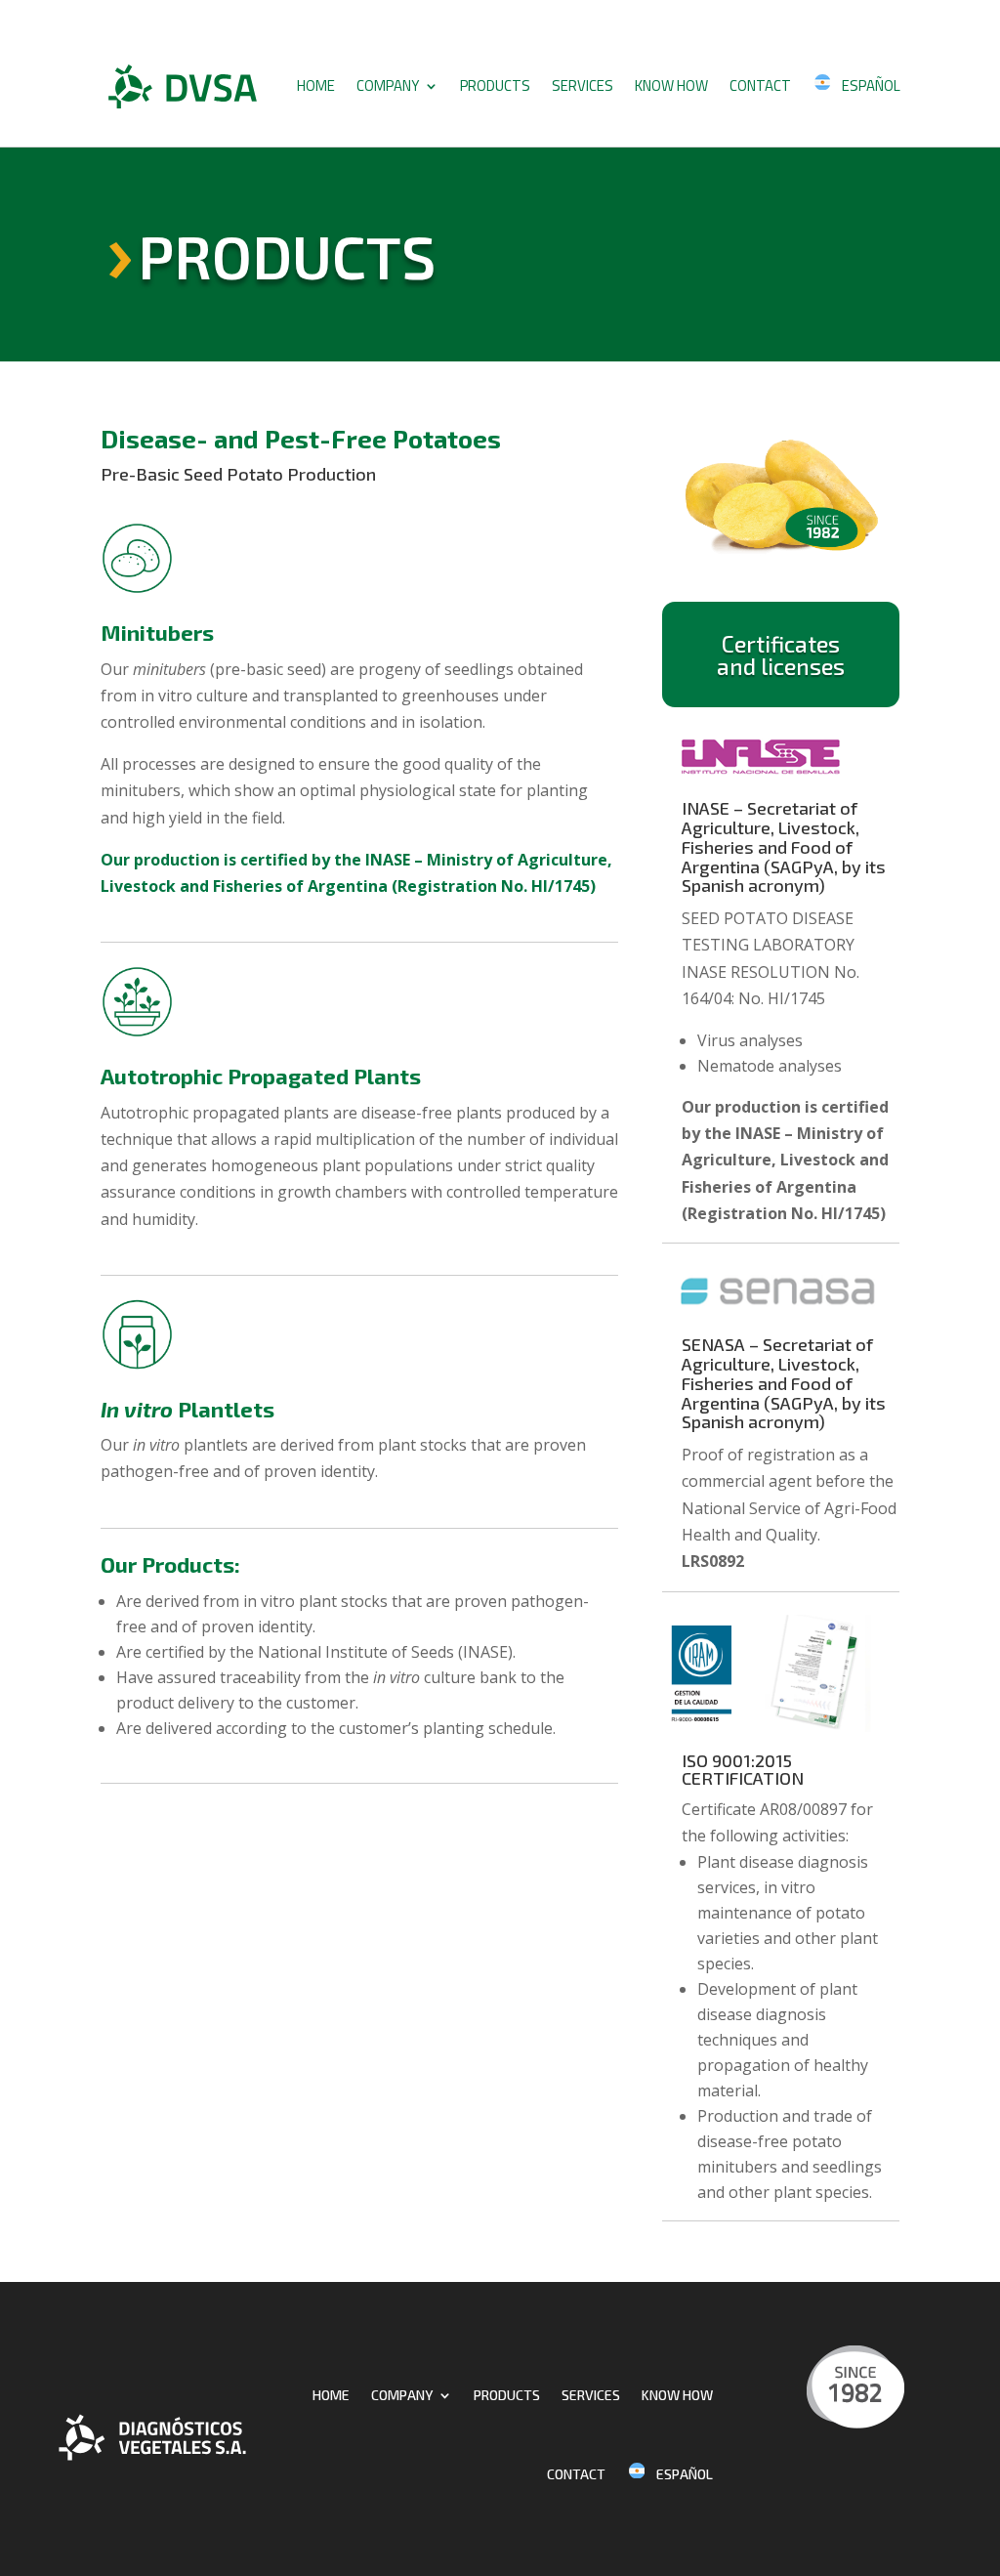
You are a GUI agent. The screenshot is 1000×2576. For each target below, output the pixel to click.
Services (583, 85)
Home (316, 85)
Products (495, 85)
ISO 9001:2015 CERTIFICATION (743, 1769)
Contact (760, 85)
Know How (671, 85)
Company (388, 85)
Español (871, 85)
